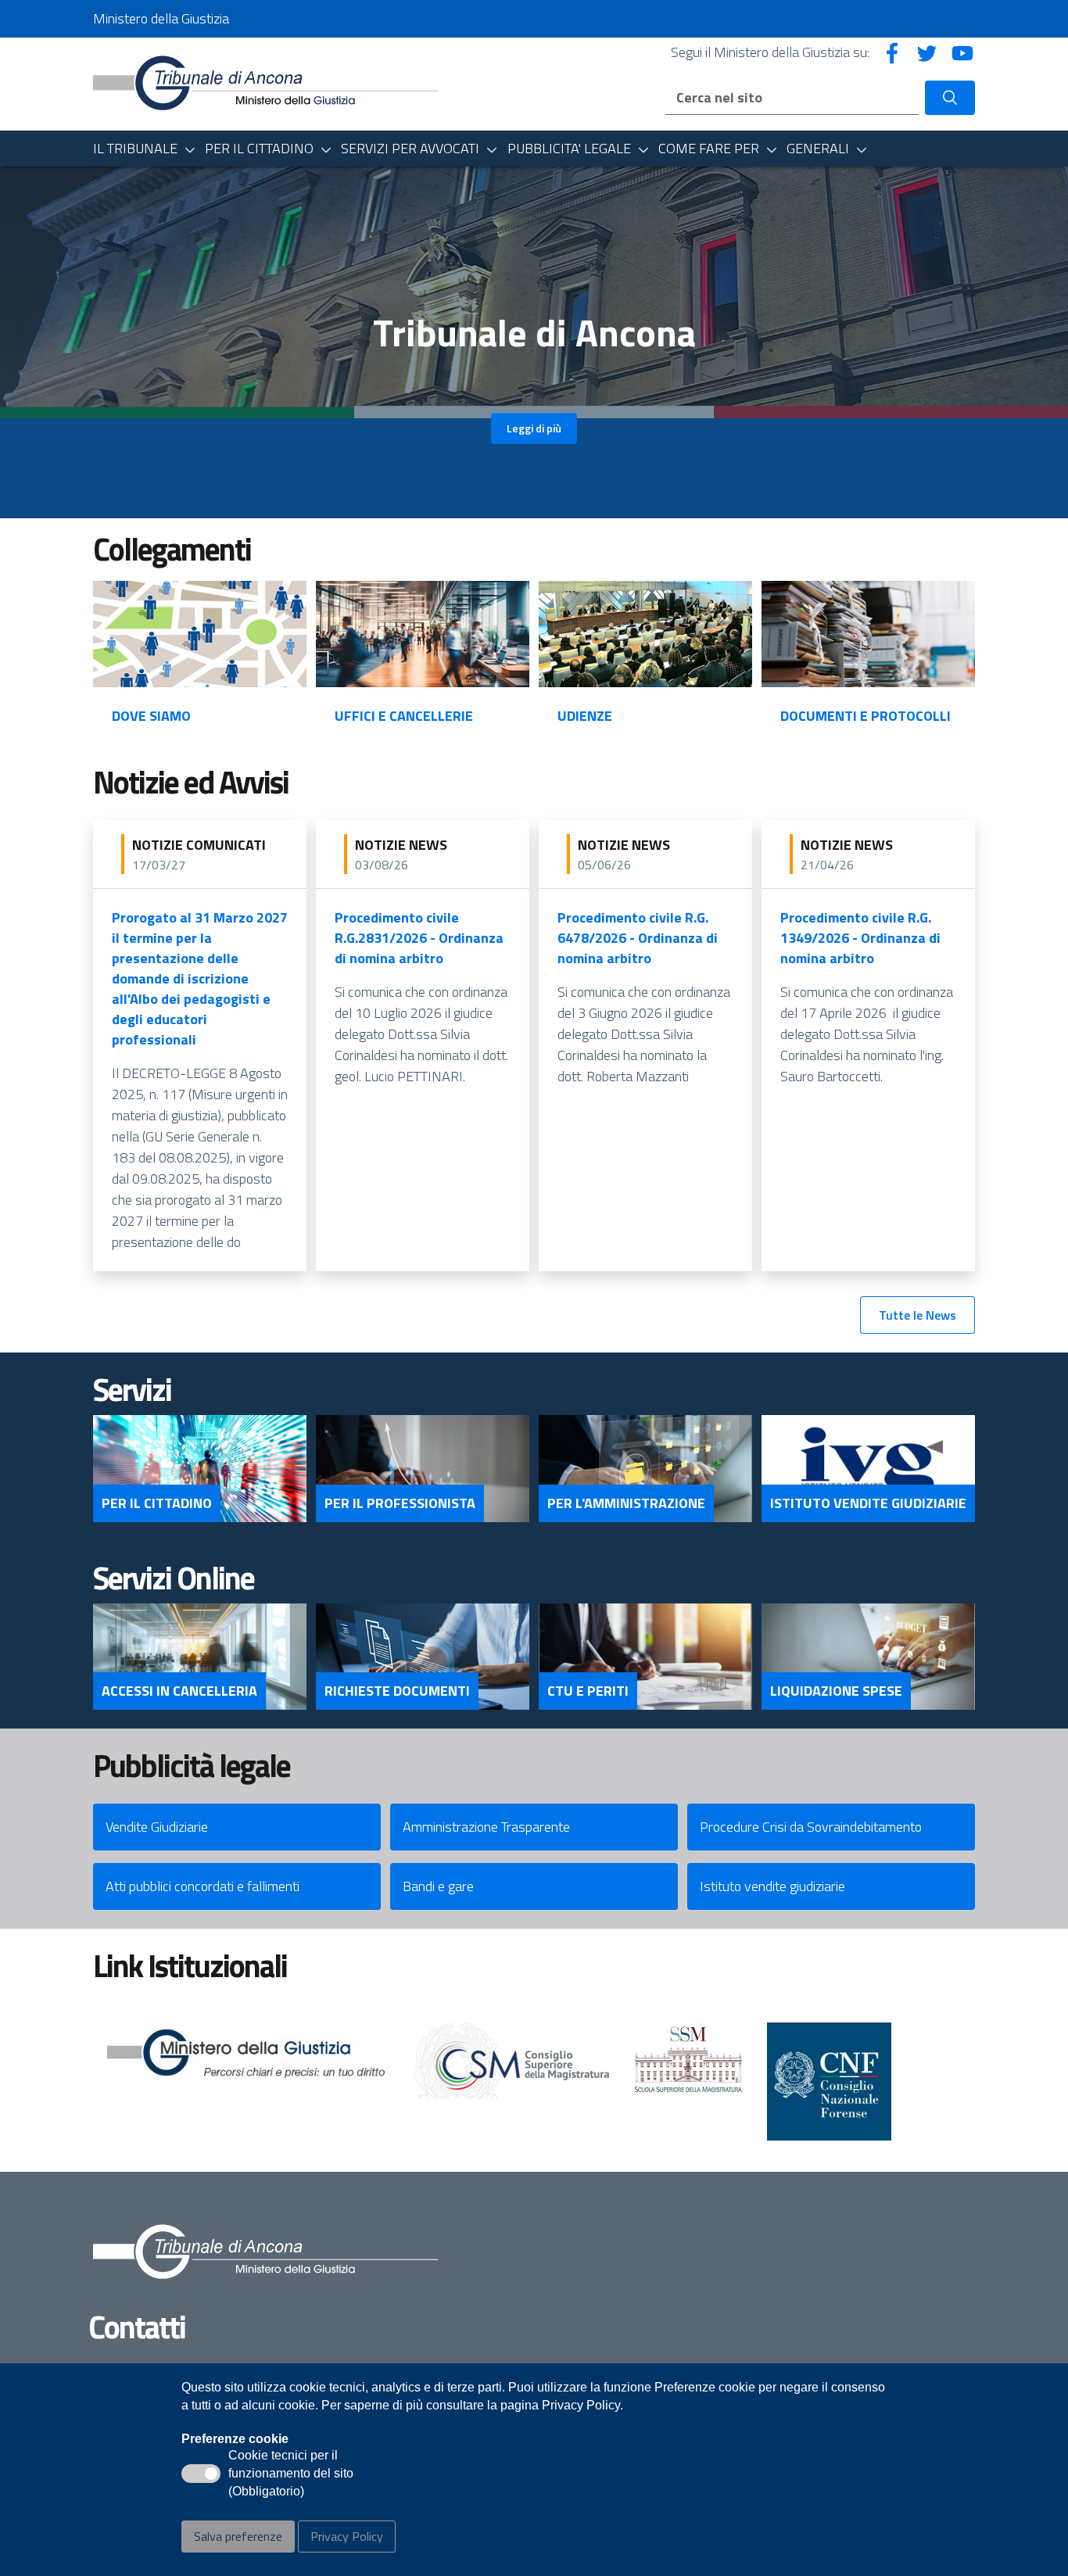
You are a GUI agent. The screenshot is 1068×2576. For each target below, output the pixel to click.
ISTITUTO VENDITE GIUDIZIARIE (868, 1503)
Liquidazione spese (836, 1691)
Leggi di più (534, 428)
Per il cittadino (157, 1503)
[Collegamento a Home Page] (265, 82)
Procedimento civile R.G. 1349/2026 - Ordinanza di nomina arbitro (860, 938)
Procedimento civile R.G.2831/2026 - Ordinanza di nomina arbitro (419, 938)
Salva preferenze (238, 2536)
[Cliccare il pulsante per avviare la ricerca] (950, 98)
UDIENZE (585, 716)
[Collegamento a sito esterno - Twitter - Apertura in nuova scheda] (927, 52)
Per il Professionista (400, 1503)
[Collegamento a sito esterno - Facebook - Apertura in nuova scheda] (892, 52)
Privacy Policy (347, 2536)
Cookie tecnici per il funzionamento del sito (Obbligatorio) (291, 2474)
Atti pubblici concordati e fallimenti (202, 1886)
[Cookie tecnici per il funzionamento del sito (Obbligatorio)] (201, 2474)
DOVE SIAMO (151, 716)
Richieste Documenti (397, 1691)
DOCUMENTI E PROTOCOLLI (866, 716)
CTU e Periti (588, 1691)
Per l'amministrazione (626, 1503)
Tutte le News (917, 1315)
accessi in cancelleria (179, 1691)
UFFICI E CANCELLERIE (404, 716)
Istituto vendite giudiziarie (772, 1886)
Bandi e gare (438, 1886)
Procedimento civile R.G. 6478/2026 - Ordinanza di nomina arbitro (638, 938)
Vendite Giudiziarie (157, 1827)
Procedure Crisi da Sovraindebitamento (811, 1827)
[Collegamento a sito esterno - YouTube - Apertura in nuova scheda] (962, 52)
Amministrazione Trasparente (486, 1827)
